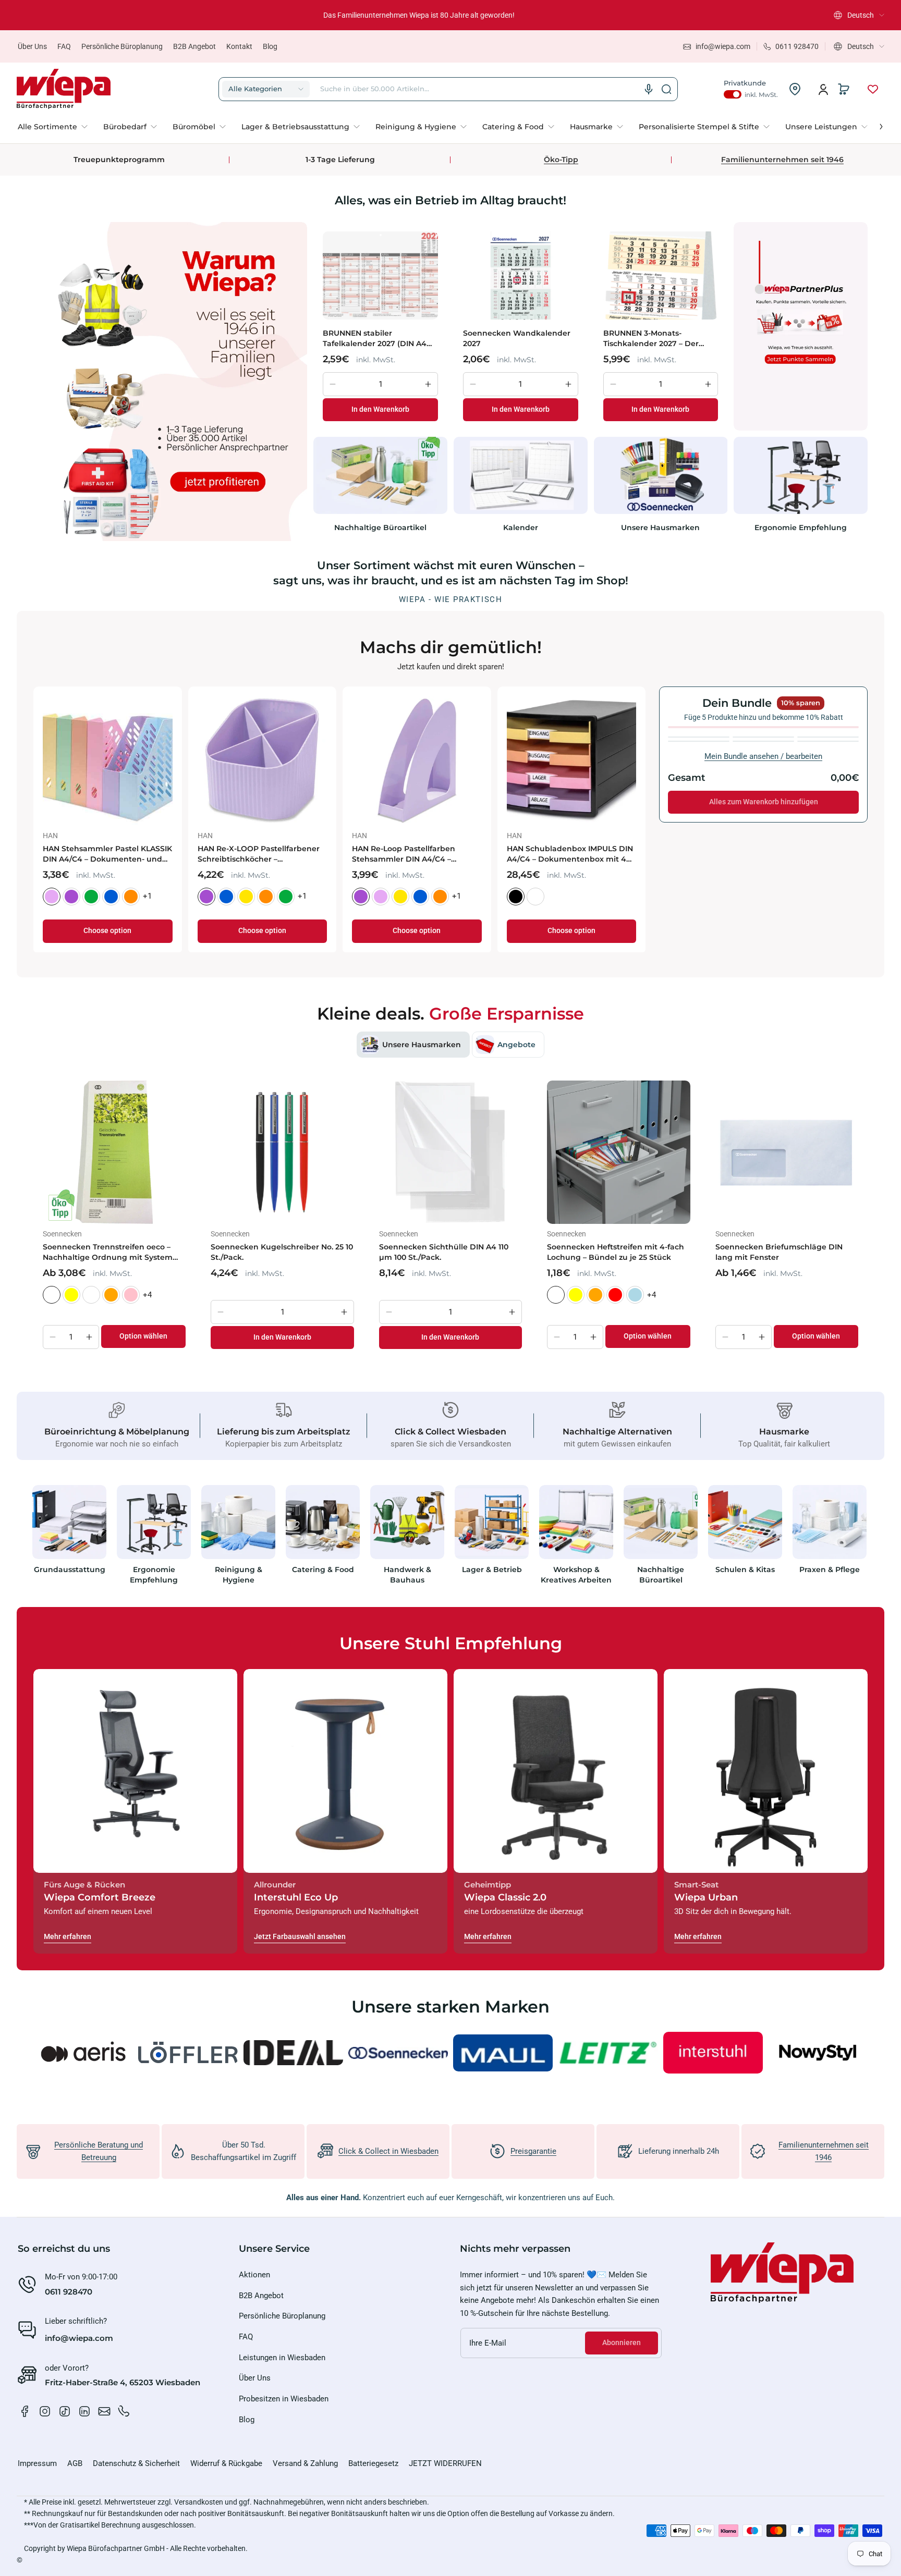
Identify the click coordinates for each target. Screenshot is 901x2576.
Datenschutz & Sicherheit (136, 2463)
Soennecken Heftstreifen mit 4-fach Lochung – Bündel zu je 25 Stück (616, 1252)
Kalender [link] (521, 528)
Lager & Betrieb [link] (492, 1569)
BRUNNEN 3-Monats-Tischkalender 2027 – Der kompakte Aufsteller (651, 339)
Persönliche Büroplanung (122, 46)
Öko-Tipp (561, 160)
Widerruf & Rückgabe (226, 2463)
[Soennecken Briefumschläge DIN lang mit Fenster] (787, 1152)
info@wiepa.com (79, 2338)
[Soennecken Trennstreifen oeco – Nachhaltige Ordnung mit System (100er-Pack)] (114, 1152)
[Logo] (64, 89)
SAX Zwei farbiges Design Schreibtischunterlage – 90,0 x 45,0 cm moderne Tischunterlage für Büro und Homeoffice (415, 854)
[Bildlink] (69, 1538)
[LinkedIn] (84, 2411)
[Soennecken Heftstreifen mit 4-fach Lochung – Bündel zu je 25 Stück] (618, 1152)
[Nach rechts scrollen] (874, 124)
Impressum (37, 2463)
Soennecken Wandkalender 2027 (517, 338)
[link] (57, 127)
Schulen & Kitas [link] (745, 1569)
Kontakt (239, 46)
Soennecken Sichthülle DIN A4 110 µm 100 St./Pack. (444, 1252)
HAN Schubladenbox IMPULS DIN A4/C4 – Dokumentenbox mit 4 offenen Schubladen (106, 854)
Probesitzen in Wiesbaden (284, 2399)
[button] (859, 15)
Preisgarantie (533, 2151)
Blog (270, 46)
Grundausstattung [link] (70, 1569)
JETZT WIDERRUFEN (445, 2463)
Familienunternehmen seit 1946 (782, 160)
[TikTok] (65, 2411)
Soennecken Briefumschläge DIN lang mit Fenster (779, 1252)
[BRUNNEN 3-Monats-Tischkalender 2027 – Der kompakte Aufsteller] (661, 275)
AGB (75, 2463)
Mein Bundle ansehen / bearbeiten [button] (763, 756)
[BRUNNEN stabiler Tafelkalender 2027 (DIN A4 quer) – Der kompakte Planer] (380, 275)
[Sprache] (649, 89)
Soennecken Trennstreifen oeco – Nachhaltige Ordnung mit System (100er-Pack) (108, 1252)
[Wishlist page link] (873, 89)
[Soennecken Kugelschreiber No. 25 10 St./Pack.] (282, 1152)
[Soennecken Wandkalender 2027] (521, 275)
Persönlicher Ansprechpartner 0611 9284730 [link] (419, 15)
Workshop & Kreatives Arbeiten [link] (576, 1575)
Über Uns (32, 46)
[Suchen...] (666, 89)
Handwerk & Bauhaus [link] (407, 1575)
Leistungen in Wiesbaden (282, 2358)
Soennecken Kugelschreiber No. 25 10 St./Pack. (282, 1252)
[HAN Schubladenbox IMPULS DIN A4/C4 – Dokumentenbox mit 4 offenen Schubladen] (108, 761)
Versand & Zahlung (305, 2463)
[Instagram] (45, 2411)
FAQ (64, 46)
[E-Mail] (104, 2411)
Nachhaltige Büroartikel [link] (380, 528)
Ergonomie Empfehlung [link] (801, 528)
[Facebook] (25, 2411)
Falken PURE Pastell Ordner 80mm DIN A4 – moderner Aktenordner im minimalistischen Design (262, 854)
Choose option (107, 931)
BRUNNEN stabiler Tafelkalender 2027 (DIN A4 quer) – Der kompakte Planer (379, 339)
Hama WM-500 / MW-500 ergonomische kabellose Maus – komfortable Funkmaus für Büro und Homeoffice (569, 854)
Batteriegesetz (373, 2463)
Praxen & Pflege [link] (830, 1569)
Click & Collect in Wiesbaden (388, 2151)
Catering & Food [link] (323, 1569)
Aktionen (254, 2275)
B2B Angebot (194, 46)
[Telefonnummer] (124, 2411)
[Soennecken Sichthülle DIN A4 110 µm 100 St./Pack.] (451, 1152)
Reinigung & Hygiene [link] (239, 1575)
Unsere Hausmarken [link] (660, 528)
